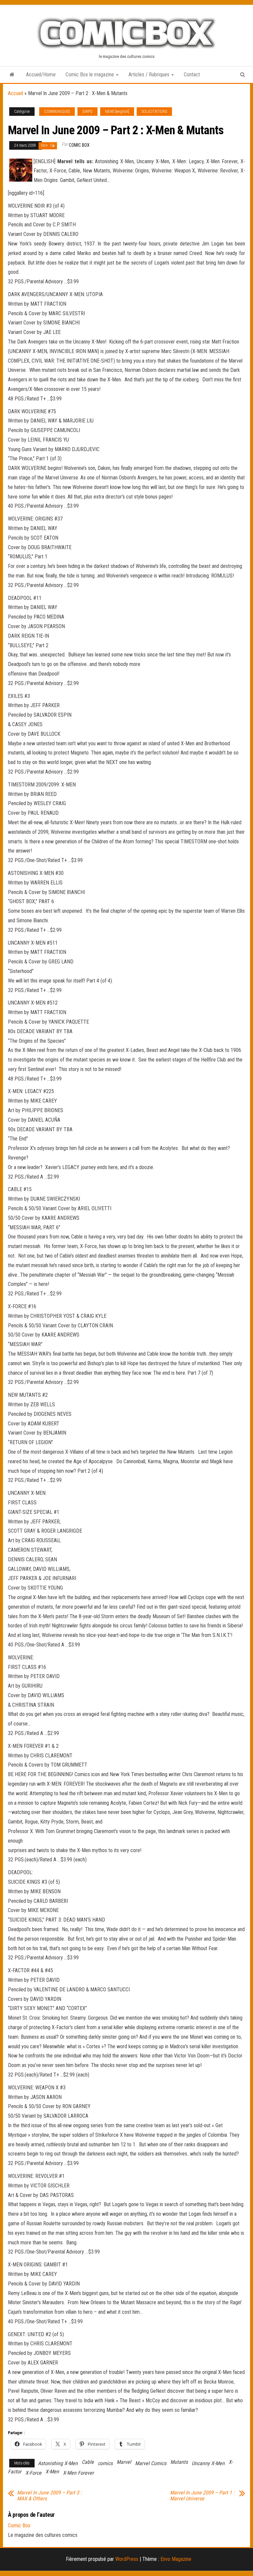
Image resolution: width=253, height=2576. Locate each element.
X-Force (33, 2473)
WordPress (127, 2559)
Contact (192, 75)
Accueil (15, 93)
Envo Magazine (176, 2559)
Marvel (124, 2462)
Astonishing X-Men (58, 2463)
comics (105, 2463)
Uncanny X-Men (208, 2463)
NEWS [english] (117, 112)
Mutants (179, 2462)
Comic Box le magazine (90, 75)
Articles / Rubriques (150, 75)
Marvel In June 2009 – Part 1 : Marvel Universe (202, 2496)
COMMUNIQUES (57, 112)
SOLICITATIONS (154, 112)
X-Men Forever (78, 2473)
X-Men (52, 2472)
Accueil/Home (41, 75)
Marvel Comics (151, 2463)
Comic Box (79, 145)
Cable (88, 2462)
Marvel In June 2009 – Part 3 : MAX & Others (49, 2496)
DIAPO (87, 112)
